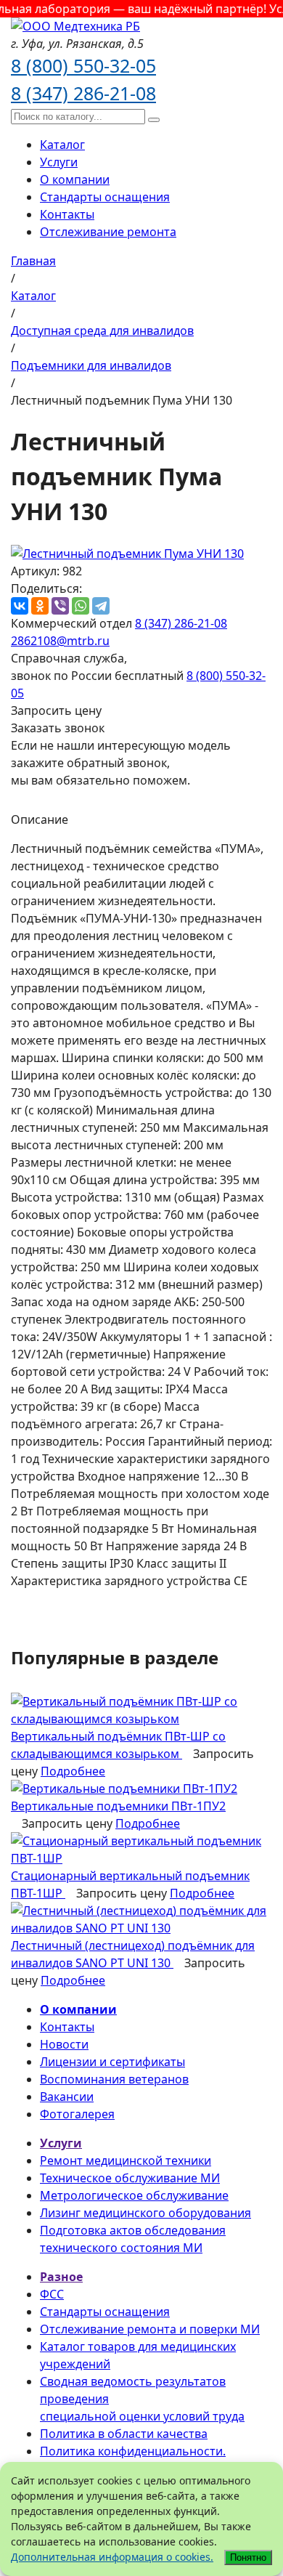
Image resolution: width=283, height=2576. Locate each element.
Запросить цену (56, 710)
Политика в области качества (124, 2434)
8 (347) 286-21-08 (83, 93)
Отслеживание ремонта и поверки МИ (150, 2329)
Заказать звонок (58, 728)
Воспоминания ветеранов (114, 2079)
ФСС (52, 2294)
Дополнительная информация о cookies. (112, 2557)
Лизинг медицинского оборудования (145, 2213)
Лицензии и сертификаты (112, 2062)
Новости (64, 2044)
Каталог (62, 145)
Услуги (59, 162)
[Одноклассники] (40, 606)
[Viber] (60, 606)
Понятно (248, 2557)
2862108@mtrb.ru (60, 641)
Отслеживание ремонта (108, 232)
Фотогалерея (77, 2114)
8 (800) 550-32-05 (83, 65)
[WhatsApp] (81, 606)
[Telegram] (101, 606)
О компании (75, 179)
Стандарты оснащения (105, 197)
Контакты (67, 214)
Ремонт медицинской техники (126, 2160)
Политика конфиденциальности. (133, 2451)
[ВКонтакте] (20, 606)
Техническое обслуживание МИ (130, 2178)
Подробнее (73, 1771)
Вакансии (67, 2097)
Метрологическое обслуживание (134, 2195)
